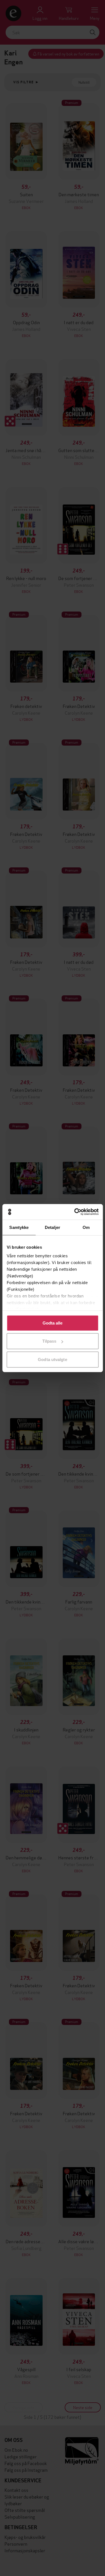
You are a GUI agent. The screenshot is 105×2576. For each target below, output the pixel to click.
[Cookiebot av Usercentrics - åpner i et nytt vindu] (75, 1212)
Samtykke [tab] (19, 1227)
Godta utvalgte (52, 1359)
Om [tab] (86, 1227)
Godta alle (53, 1323)
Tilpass (49, 1341)
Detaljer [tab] (53, 1227)
